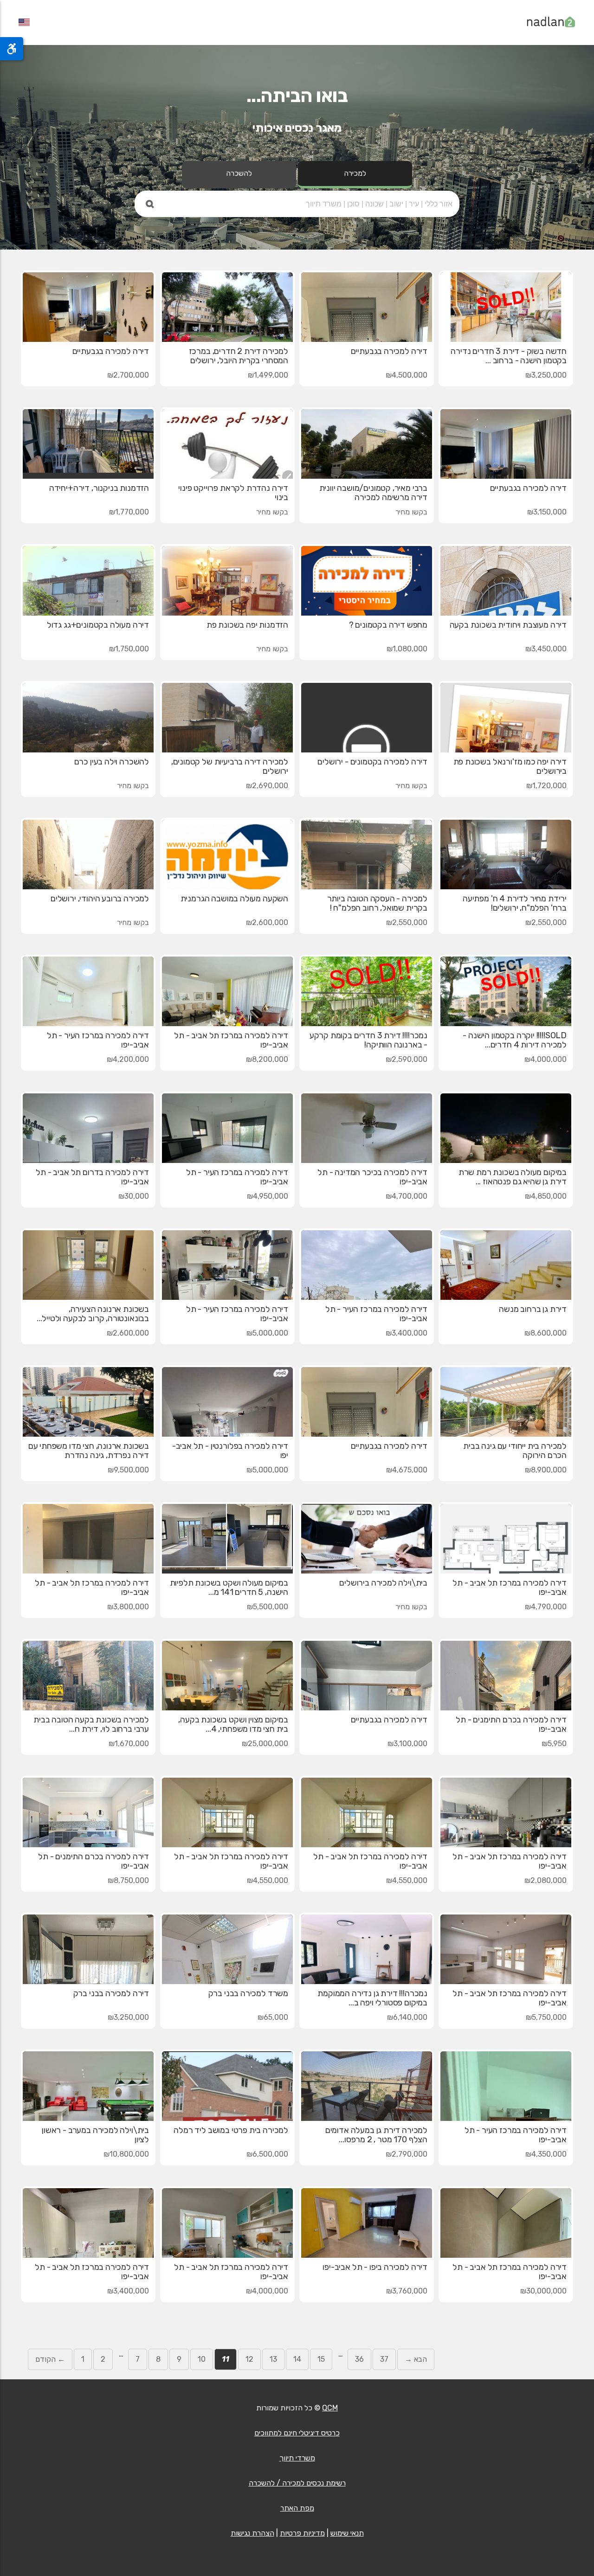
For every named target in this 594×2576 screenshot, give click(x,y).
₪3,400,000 (407, 1333)
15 (321, 2359)
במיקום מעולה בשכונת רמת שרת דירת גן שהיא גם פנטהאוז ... (513, 1177)
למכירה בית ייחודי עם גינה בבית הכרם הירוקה (515, 1451)
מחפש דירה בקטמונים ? (388, 625)
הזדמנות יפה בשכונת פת (247, 625)
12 (249, 2359)
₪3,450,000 (546, 649)
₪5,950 (554, 1744)
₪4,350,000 (546, 2154)
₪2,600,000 (267, 922)
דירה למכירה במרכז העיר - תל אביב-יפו (98, 1040)
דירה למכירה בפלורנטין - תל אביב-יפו (230, 1451)
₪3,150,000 (547, 512)
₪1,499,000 (268, 375)
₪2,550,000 (546, 922)
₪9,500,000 (128, 1470)
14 (297, 2359)
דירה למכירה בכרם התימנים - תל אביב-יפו (511, 1724)
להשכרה (239, 173)
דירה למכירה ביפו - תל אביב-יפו (375, 2267)
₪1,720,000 (546, 786)
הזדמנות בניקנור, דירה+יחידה (99, 488)
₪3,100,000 (407, 1744)
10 (202, 2359)
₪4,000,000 (546, 1059)
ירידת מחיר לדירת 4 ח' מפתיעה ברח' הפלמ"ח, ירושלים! (515, 903)
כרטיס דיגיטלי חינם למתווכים (297, 2433)
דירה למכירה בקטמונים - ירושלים (372, 762)
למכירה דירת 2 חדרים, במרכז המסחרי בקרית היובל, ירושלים (239, 356)
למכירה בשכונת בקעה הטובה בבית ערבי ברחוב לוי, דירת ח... (91, 1724)
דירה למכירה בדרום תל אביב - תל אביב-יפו (92, 1177)
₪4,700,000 (407, 1196)
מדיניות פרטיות (302, 2533)
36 (359, 2359)
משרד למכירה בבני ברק (248, 1993)
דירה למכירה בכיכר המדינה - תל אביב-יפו (372, 1177)
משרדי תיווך (297, 2458)
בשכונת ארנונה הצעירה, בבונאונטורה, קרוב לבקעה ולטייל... (93, 1314)
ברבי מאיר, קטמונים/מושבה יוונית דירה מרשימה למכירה (373, 493)
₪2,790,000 (407, 2154)
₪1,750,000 (129, 649)
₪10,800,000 (126, 2154)
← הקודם (50, 2359)
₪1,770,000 (129, 512)
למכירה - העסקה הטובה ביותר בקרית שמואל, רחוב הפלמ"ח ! (377, 903)
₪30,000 (134, 1196)
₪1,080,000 (407, 649)
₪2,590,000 (407, 1059)
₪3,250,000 (546, 375)
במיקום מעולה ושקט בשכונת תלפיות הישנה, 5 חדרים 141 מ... (229, 1587)
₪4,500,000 (407, 375)
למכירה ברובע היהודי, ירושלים (100, 899)
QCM (330, 2408)
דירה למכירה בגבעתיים (389, 351)
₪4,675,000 (407, 1470)
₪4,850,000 (546, 1196)
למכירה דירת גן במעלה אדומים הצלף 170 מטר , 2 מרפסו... (376, 2135)
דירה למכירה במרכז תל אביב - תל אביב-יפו (231, 1040)
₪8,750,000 (128, 1880)
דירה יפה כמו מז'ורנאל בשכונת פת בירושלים (510, 766)
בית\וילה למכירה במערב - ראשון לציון (95, 2135)
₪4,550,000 (407, 1880)
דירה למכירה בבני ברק (111, 1993)
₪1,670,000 (129, 1744)
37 (384, 2359)
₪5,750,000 (546, 2017)
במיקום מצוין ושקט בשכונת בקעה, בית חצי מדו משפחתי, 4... (233, 1724)
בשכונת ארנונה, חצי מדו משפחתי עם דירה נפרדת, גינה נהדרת (89, 1451)
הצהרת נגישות (252, 2533)
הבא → (416, 2359)
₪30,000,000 (543, 2291)
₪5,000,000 (267, 1333)
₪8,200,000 (267, 1059)
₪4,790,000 (546, 1607)
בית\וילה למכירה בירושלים (383, 1583)
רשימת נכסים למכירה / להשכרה (297, 2483)
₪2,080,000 (546, 1880)
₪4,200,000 (128, 1059)
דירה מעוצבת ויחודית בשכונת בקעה (508, 625)
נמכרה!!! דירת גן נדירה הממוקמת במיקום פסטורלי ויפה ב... (372, 1998)
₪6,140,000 (407, 2017)
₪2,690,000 (267, 786)
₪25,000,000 (265, 1744)
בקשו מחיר (411, 512)
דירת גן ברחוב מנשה (533, 1309)
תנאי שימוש (347, 2533)
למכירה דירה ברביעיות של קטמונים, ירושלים (230, 766)
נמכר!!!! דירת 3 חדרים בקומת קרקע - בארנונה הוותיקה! (368, 1040)
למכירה (355, 173)
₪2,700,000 (128, 375)
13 (273, 2359)
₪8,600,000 (546, 1333)
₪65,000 (273, 2017)
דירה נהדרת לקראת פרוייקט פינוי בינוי (233, 493)
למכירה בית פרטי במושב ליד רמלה (231, 2130)
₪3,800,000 (128, 1607)
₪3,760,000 (407, 2291)
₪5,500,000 (268, 1607)
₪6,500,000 (267, 2154)
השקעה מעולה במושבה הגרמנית (234, 899)
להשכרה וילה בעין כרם (112, 762)
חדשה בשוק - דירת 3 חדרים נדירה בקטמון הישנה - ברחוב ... (509, 356)
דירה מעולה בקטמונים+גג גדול (98, 625)
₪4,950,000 (268, 1196)
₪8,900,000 (546, 1470)
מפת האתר (297, 2508)
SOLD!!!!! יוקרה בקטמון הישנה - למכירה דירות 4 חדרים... (515, 1040)
